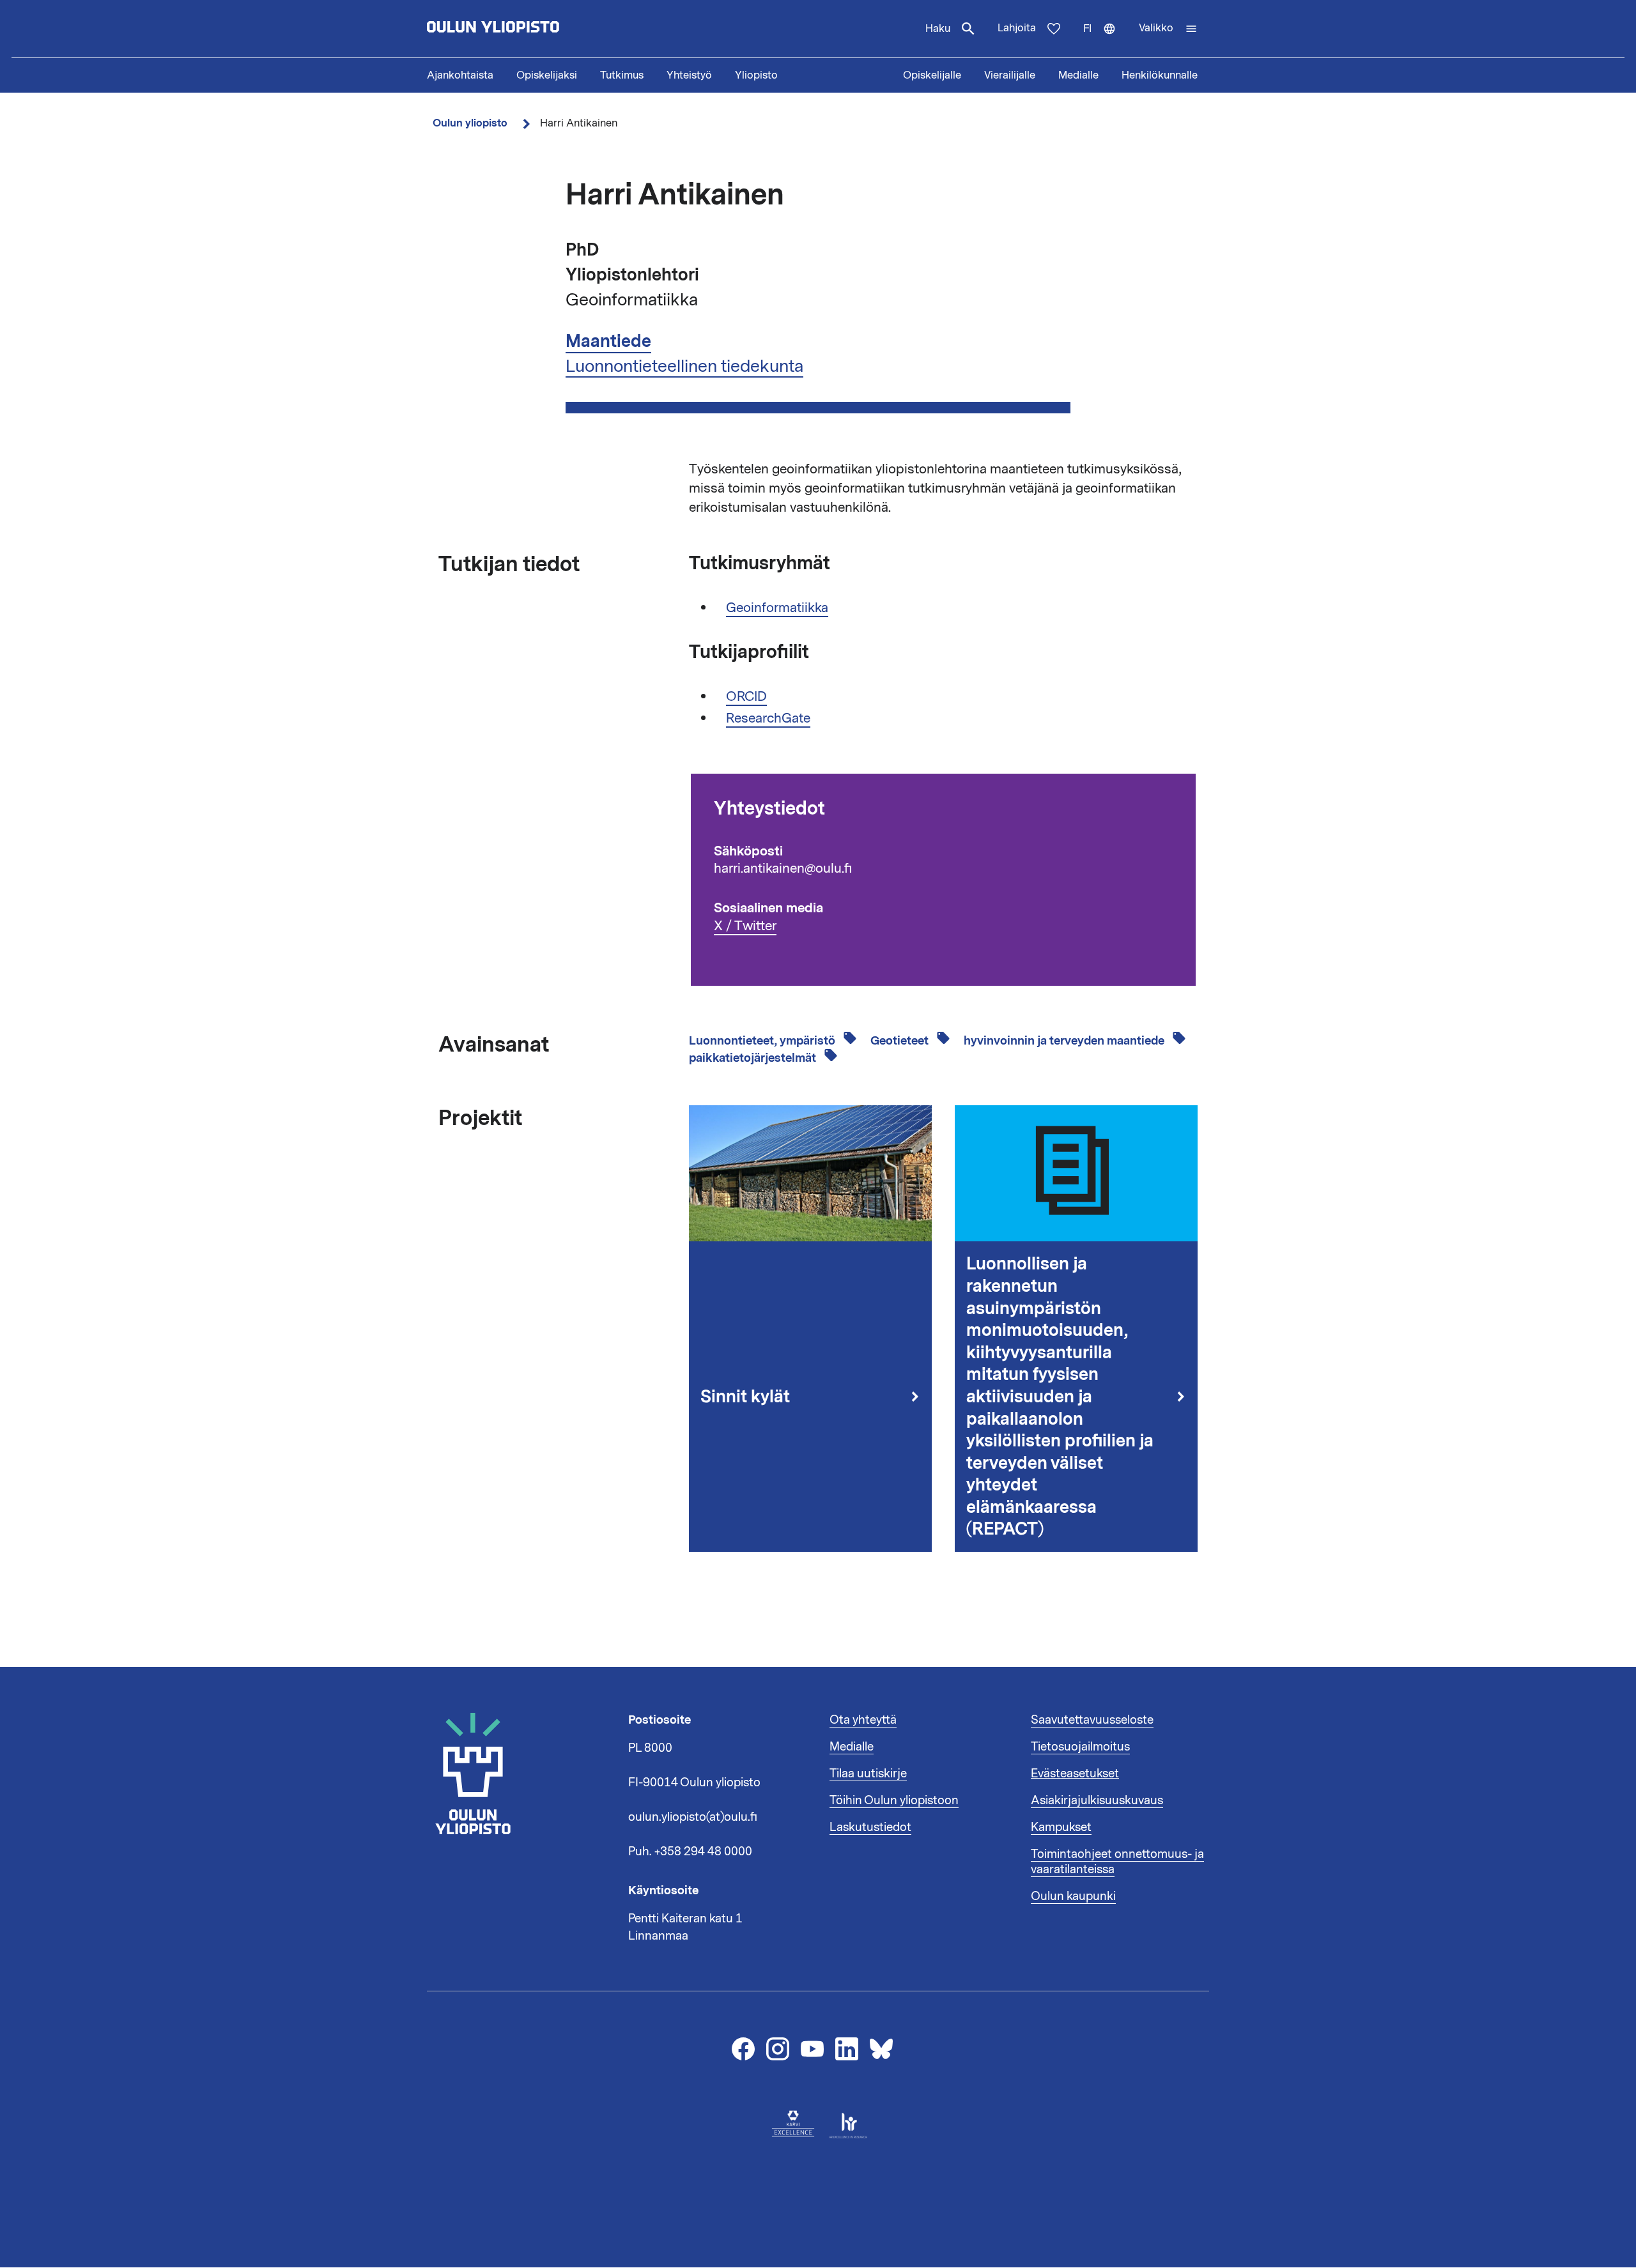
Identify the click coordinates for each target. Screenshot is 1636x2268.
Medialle (1078, 75)
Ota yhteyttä (863, 1720)
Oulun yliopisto (470, 123)
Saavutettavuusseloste (1092, 1720)
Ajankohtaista (460, 75)
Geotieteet (901, 1041)
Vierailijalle (1010, 75)
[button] (1168, 29)
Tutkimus (622, 75)
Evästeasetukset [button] (1075, 1774)
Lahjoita (1017, 28)
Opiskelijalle (932, 75)
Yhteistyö (689, 75)
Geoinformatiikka (777, 608)
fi (1105, 40)
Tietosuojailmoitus (1080, 1747)
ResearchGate (768, 718)
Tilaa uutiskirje (868, 1774)
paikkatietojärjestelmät (754, 1058)
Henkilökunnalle (1160, 75)
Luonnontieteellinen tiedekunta (684, 366)
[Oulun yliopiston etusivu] (534, 29)
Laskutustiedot (870, 1827)
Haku (938, 29)
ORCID (746, 696)
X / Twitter (745, 926)
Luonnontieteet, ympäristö (763, 1041)
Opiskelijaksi (547, 75)
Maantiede (608, 341)
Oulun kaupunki (1073, 1896)
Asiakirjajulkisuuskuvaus (1097, 1800)
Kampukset (1061, 1827)
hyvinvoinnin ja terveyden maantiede (1065, 1041)
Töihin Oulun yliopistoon (894, 1800)
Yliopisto (756, 75)
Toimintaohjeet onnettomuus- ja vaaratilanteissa (1117, 1862)
